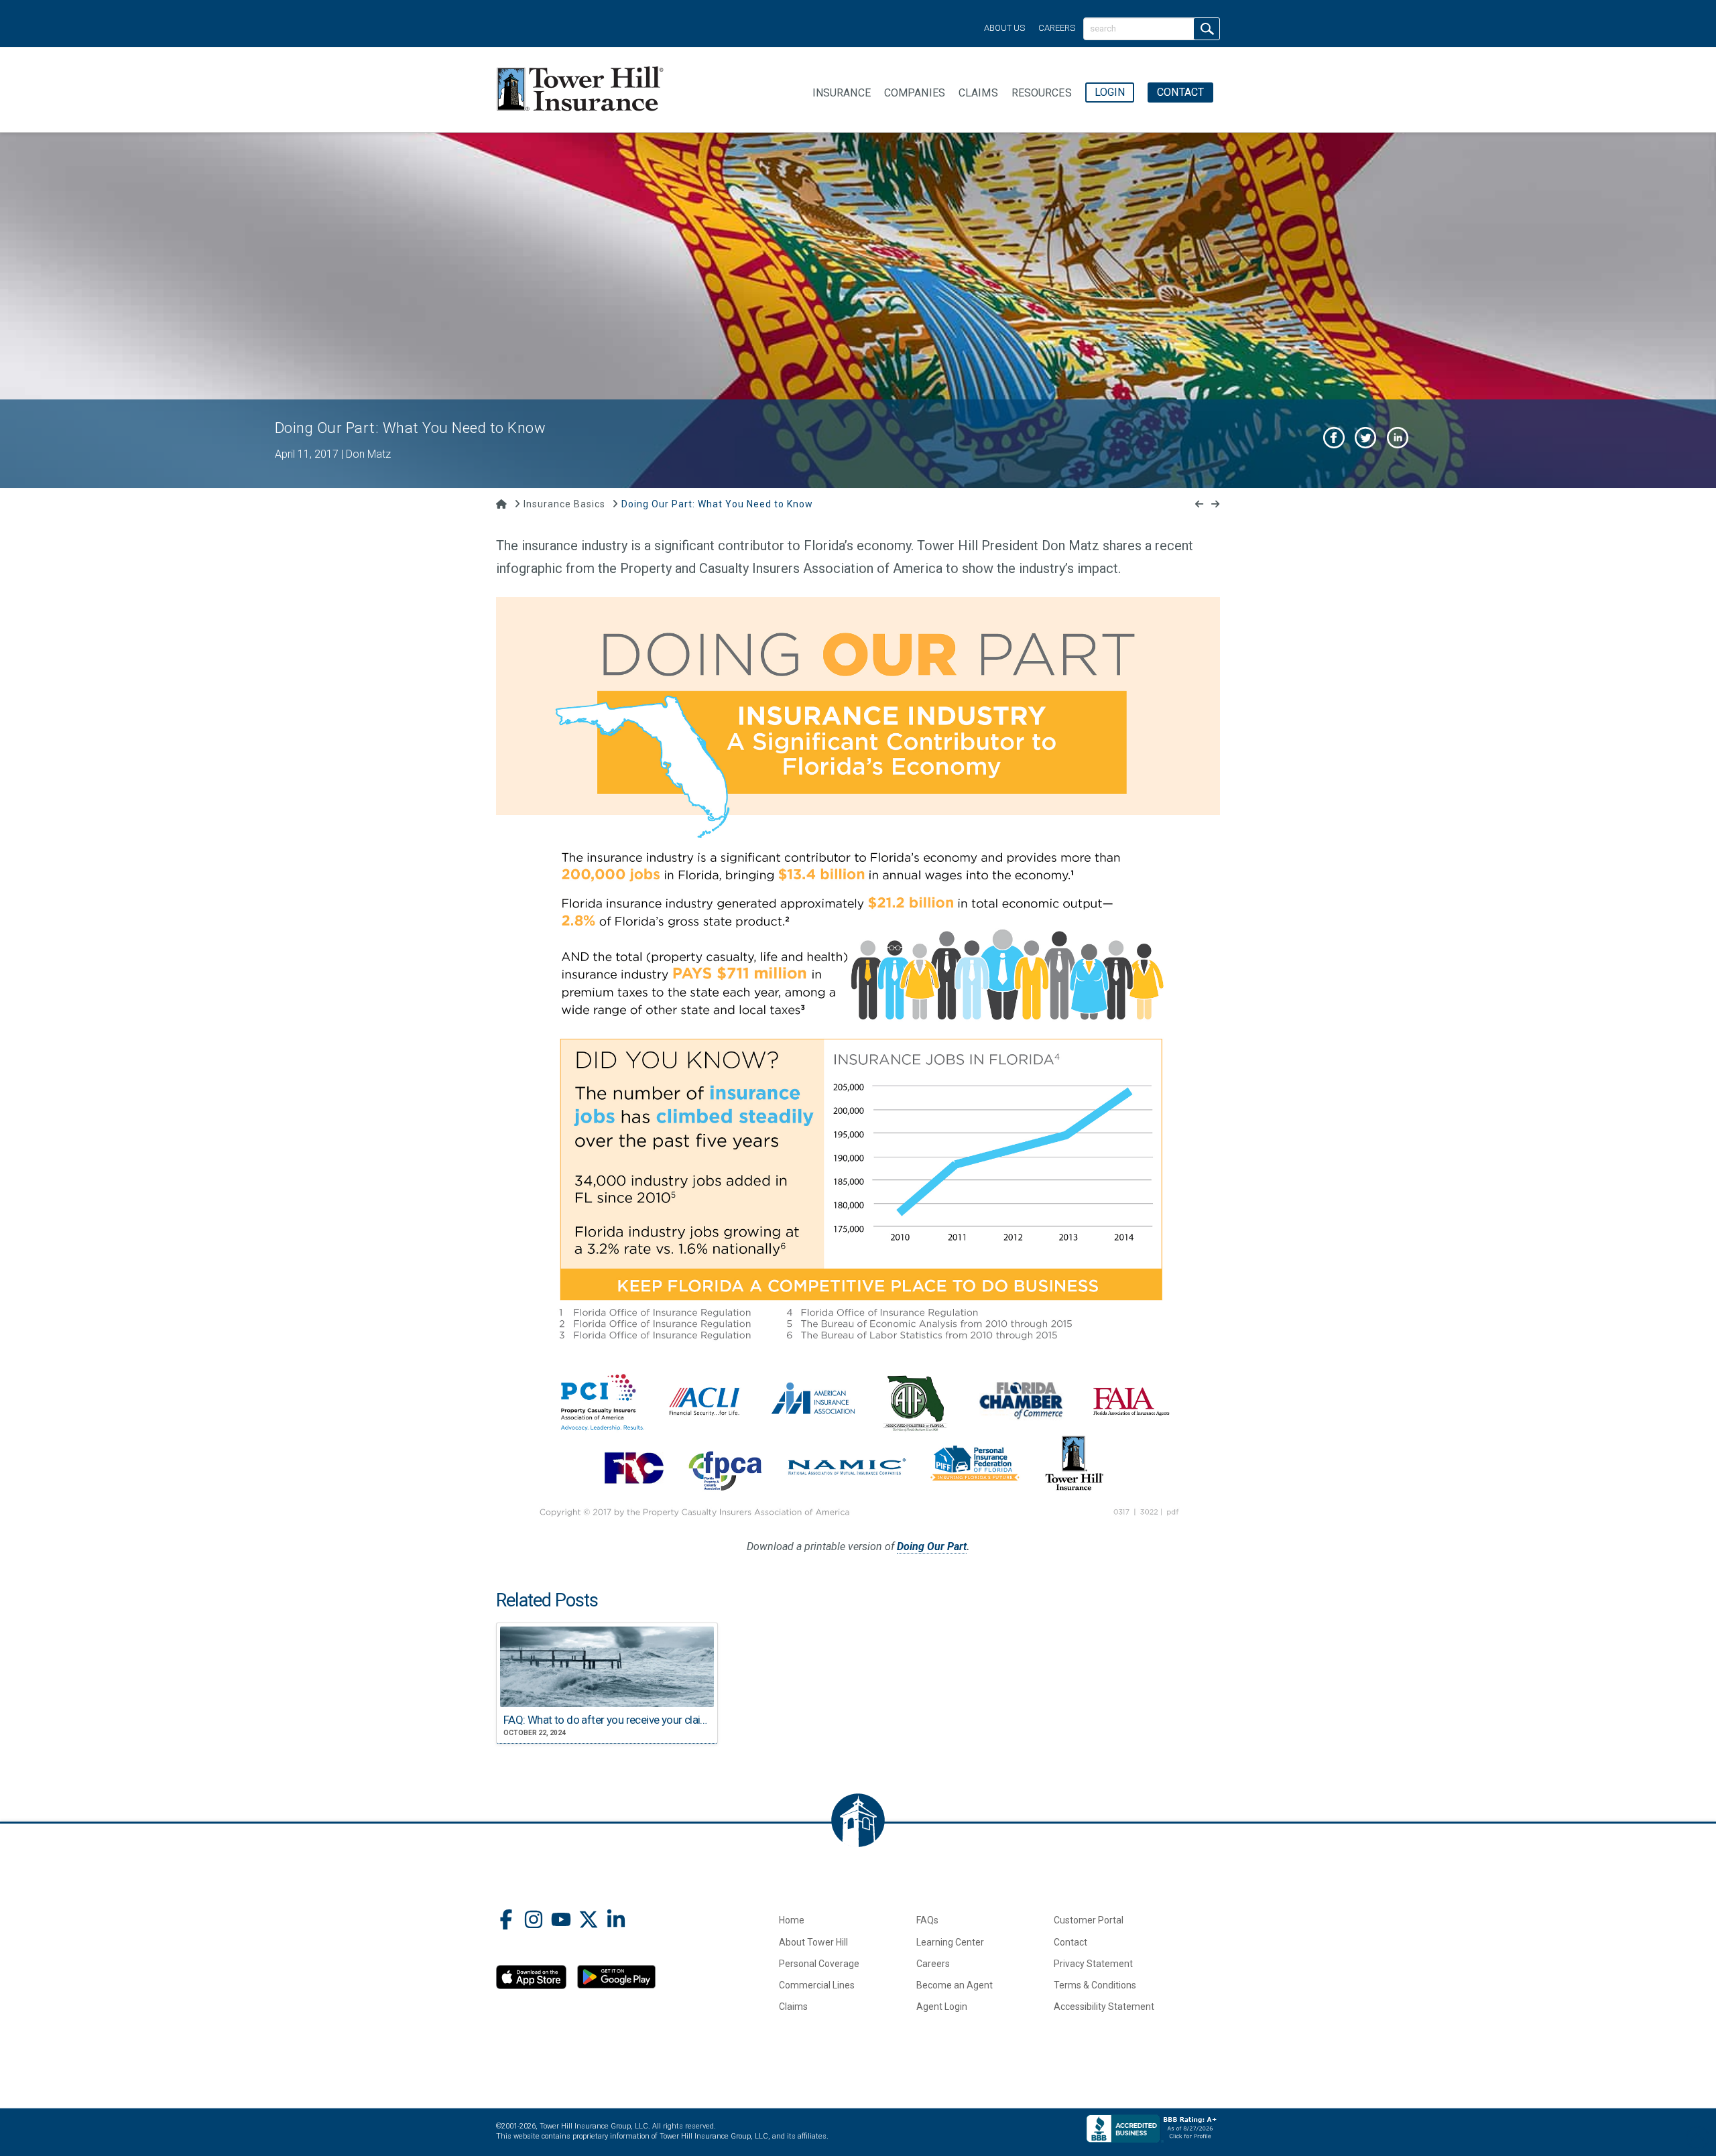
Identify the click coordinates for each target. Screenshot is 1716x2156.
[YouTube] (561, 1921)
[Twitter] (589, 1921)
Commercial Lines (817, 1985)
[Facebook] (506, 1921)
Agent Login (942, 2007)
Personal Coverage (819, 1964)
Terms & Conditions (1095, 1985)
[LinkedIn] (616, 1921)
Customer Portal (1089, 1920)
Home (792, 1920)
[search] (1207, 29)
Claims (793, 2007)
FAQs (927, 1920)
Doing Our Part (932, 1546)
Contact (1070, 1942)
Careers (1057, 28)
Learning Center (950, 1942)
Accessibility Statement (1104, 2007)
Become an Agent (955, 1985)
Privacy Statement (1093, 1964)
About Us (1004, 28)
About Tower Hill (813, 1942)
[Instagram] (534, 1921)
